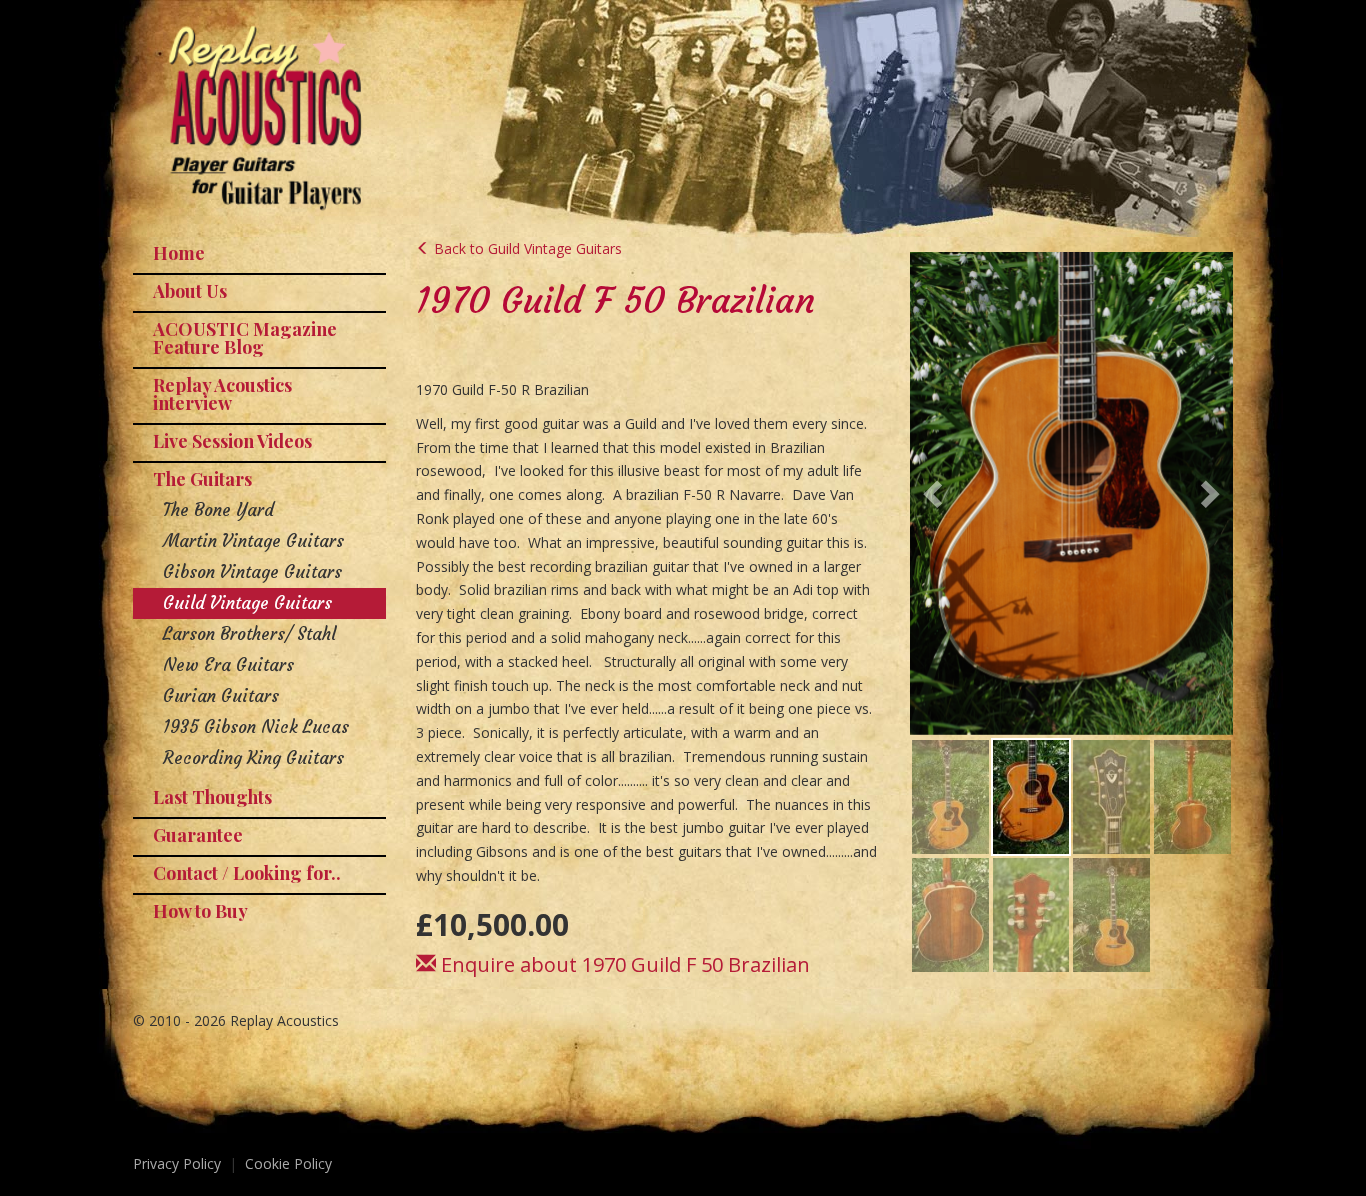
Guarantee (198, 835)
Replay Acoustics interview (222, 394)
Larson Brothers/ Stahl (249, 634)
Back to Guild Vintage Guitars (526, 248)
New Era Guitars (228, 665)
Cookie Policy (288, 1163)
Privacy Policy (177, 1163)
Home (179, 253)
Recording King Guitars (253, 758)
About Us (190, 291)
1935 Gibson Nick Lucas (256, 727)
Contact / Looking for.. (247, 873)
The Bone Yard (218, 510)
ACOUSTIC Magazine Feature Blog (245, 338)
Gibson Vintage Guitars (252, 572)
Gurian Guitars (221, 696)
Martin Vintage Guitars (253, 541)
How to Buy (200, 911)
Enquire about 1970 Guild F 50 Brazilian (623, 964)
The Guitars (202, 479)
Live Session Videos (232, 441)
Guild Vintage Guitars (247, 603)
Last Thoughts (212, 797)
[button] (935, 493)
